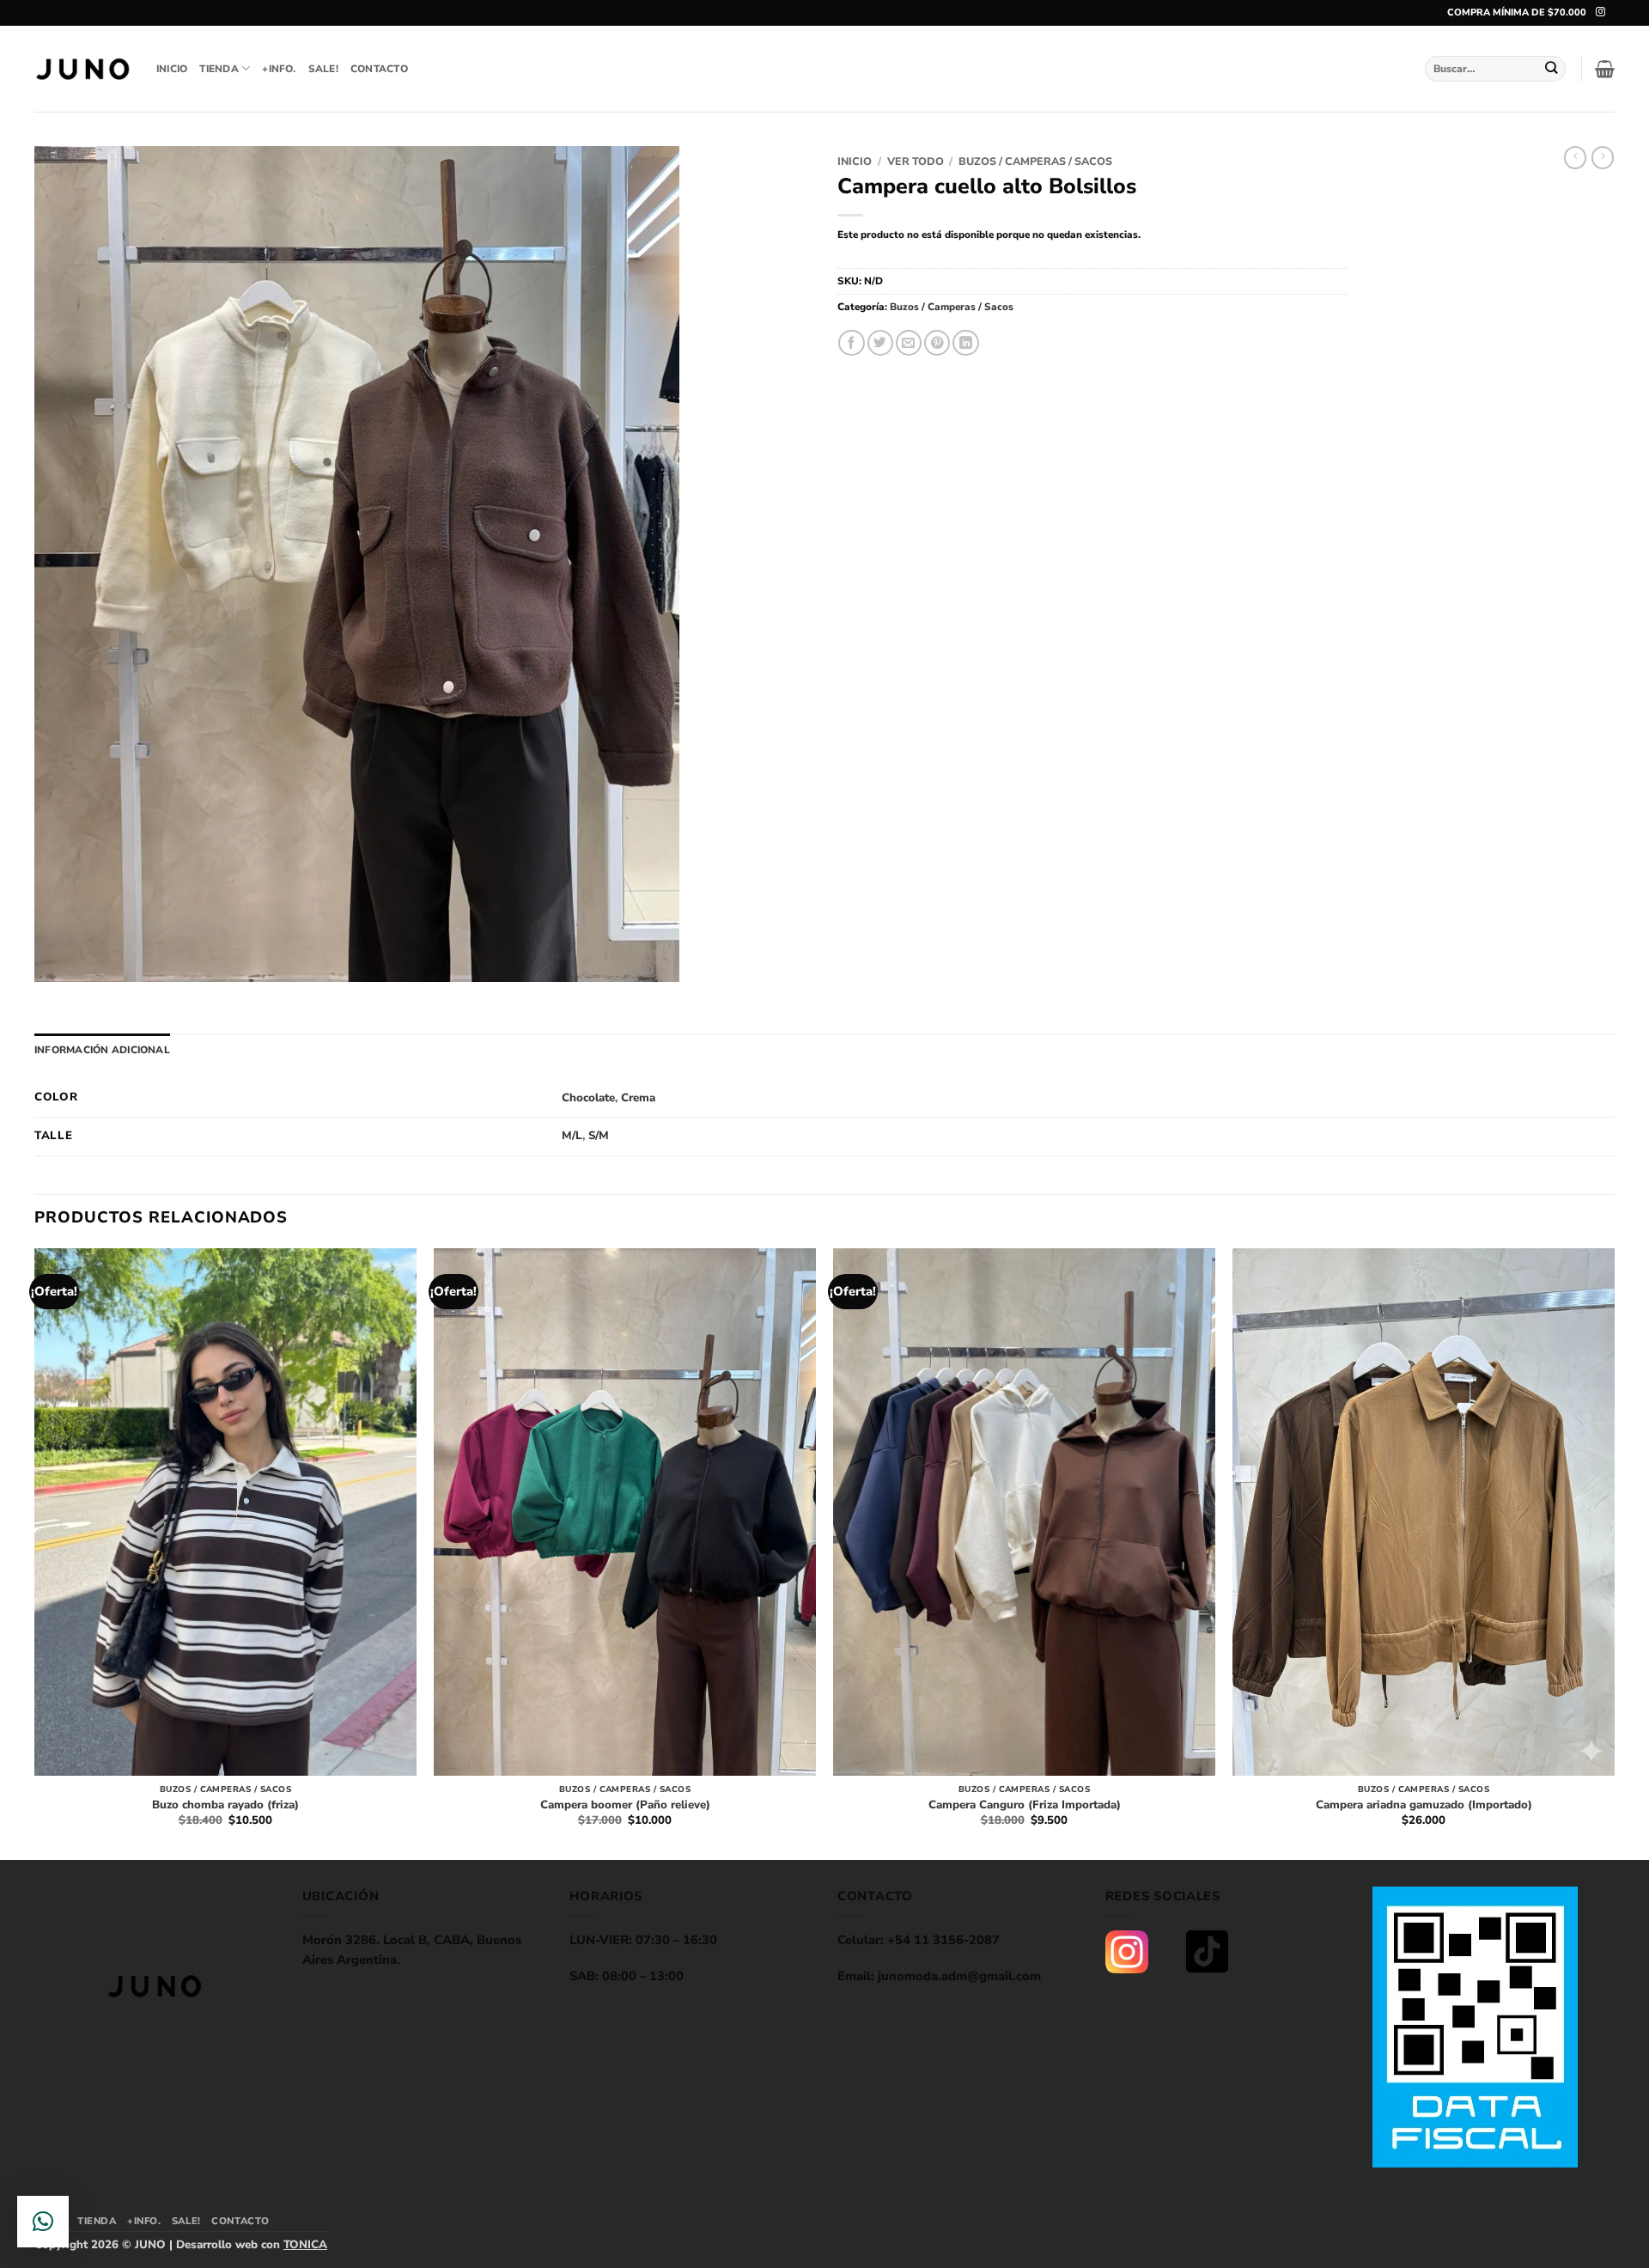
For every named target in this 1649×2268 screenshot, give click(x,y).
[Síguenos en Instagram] (1600, 12)
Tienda (219, 69)
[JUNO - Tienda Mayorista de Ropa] (82, 69)
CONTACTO (379, 69)
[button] (1605, 69)
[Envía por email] (909, 343)
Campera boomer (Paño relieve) (625, 1805)
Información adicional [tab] (102, 1050)
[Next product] (1575, 158)
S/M (599, 1136)
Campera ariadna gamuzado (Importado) (1424, 1805)
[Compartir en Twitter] (880, 343)
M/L (572, 1136)
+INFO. (279, 69)
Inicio (855, 161)
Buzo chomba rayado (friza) (225, 1805)
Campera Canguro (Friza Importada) (1025, 1805)
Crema (638, 1098)
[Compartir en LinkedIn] (965, 343)
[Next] (1614, 1552)
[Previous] (35, 1552)
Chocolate (588, 1098)
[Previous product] (1603, 158)
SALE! (323, 69)
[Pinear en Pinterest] (937, 343)
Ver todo (916, 161)
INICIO (172, 69)
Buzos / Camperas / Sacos (1035, 161)
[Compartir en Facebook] (851, 343)
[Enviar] (1552, 68)
